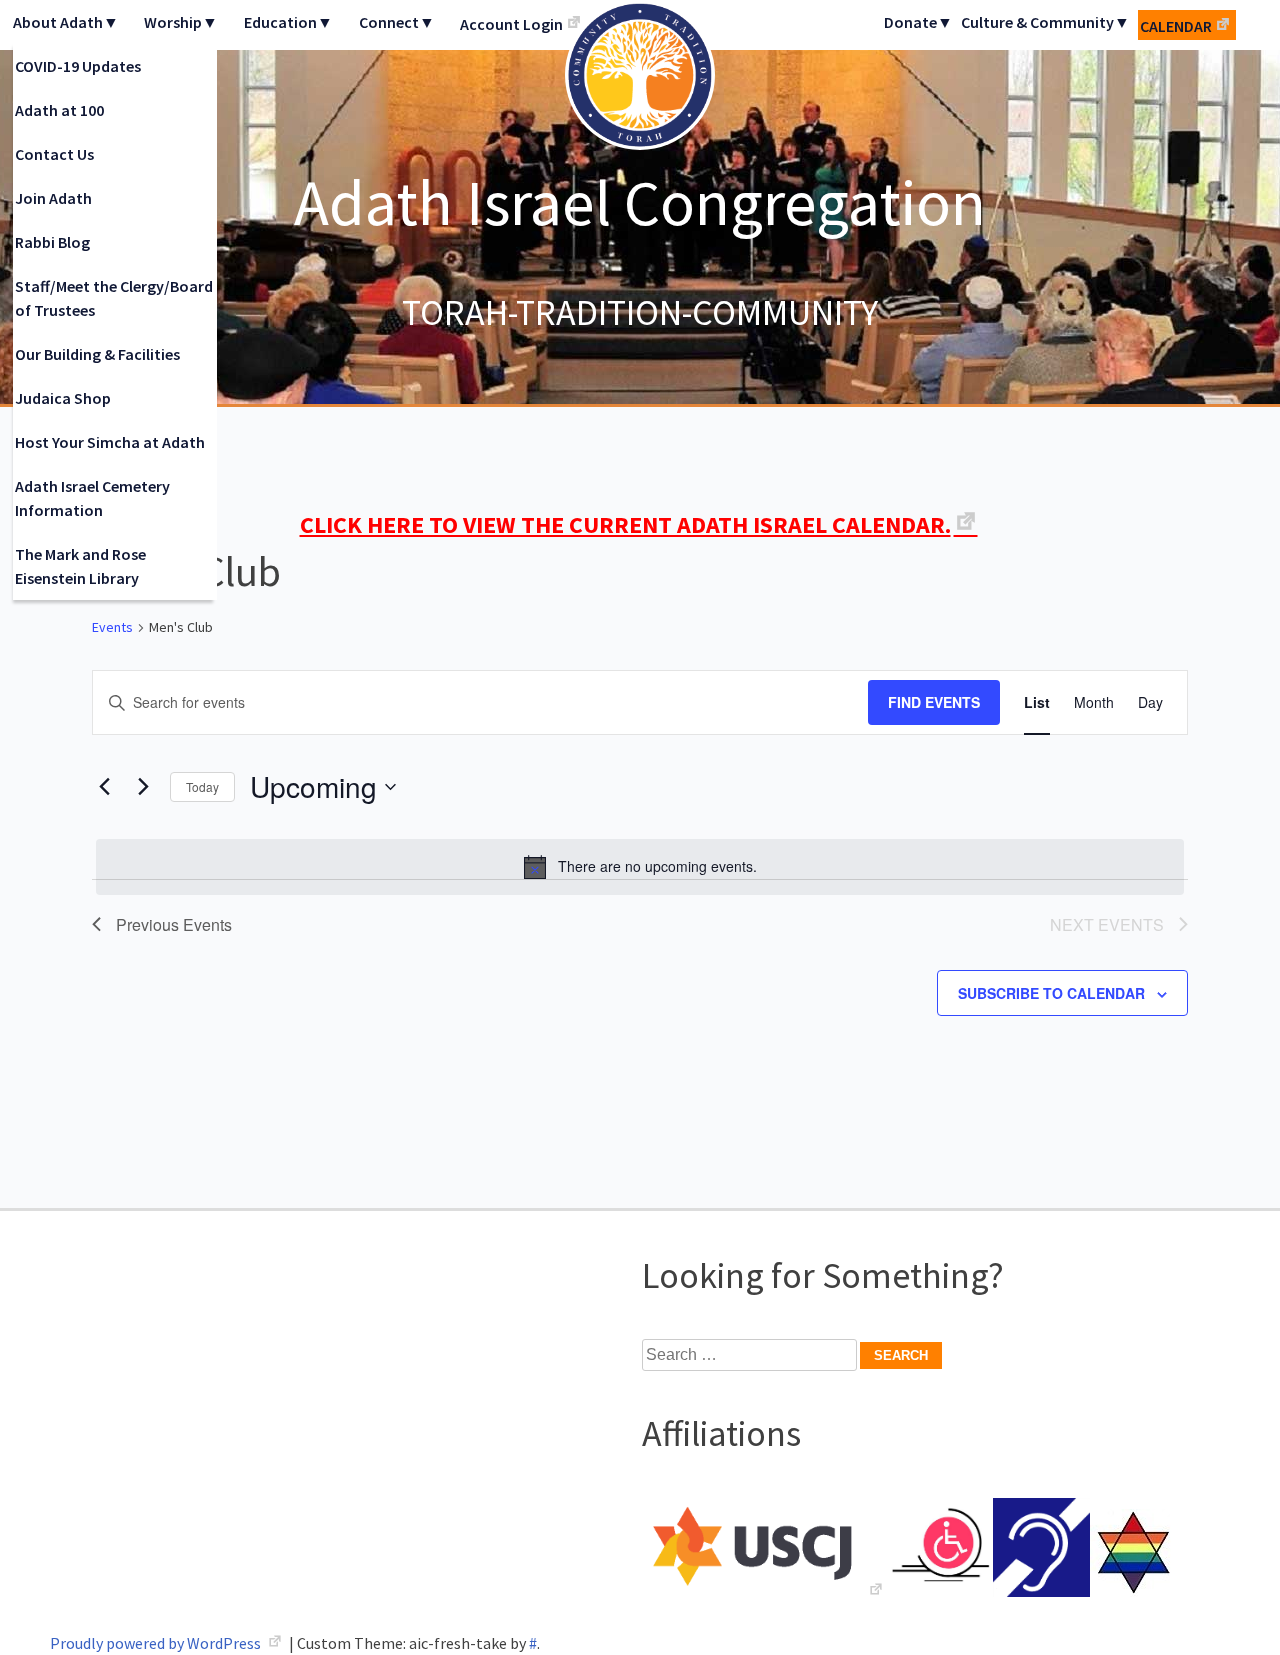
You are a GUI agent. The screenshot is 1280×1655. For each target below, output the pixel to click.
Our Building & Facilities (97, 354)
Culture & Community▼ (1045, 22)
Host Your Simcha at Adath (110, 442)
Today (202, 786)
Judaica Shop (63, 398)
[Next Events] (143, 787)
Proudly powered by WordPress (157, 1643)
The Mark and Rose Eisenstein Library (80, 566)
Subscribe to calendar (1051, 993)
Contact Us (54, 154)
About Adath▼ (66, 22)
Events (112, 627)
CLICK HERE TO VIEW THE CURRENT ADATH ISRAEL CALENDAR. (625, 524)
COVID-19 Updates (78, 66)
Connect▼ (397, 22)
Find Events (934, 702)
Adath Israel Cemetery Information (92, 498)
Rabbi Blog (52, 242)
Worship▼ (181, 22)
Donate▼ (918, 22)
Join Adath (53, 198)
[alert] (640, 867)
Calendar (1176, 26)
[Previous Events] (104, 787)
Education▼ (288, 22)
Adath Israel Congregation (640, 202)
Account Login (511, 24)
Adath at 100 (59, 110)
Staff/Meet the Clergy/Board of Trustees (114, 298)
